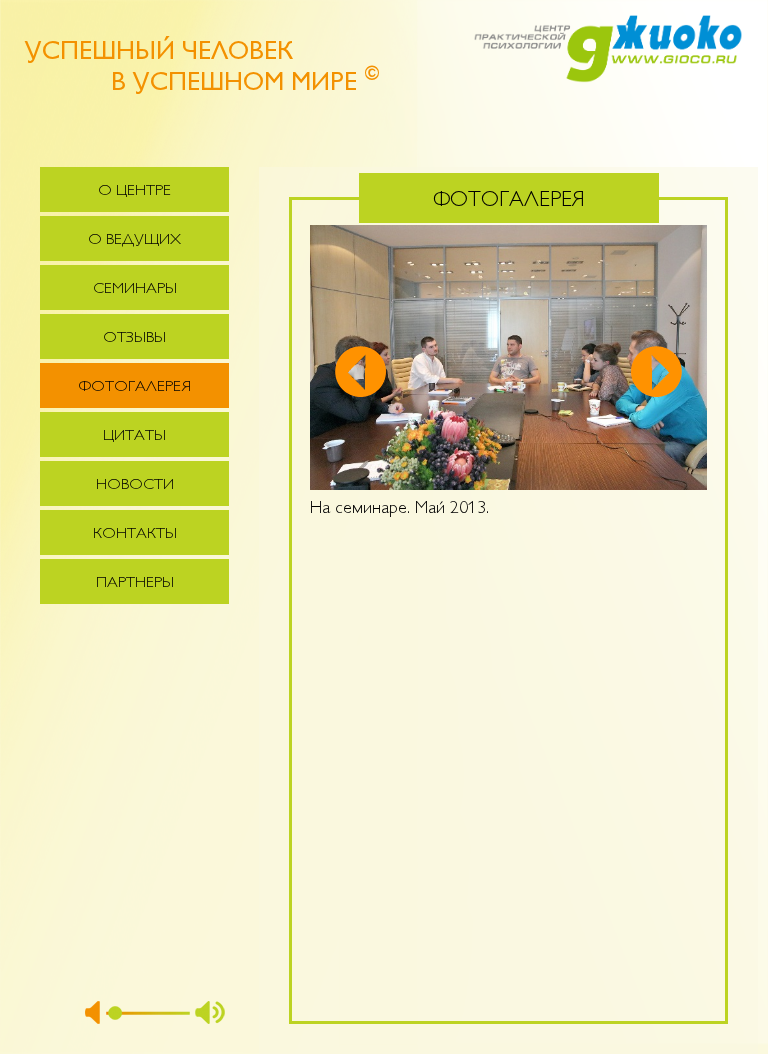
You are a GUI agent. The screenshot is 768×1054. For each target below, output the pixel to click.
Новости (135, 485)
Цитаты (134, 436)
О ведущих (134, 240)
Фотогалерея (135, 387)
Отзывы (134, 338)
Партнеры (135, 583)
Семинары (135, 289)
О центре (134, 191)
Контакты (135, 534)
